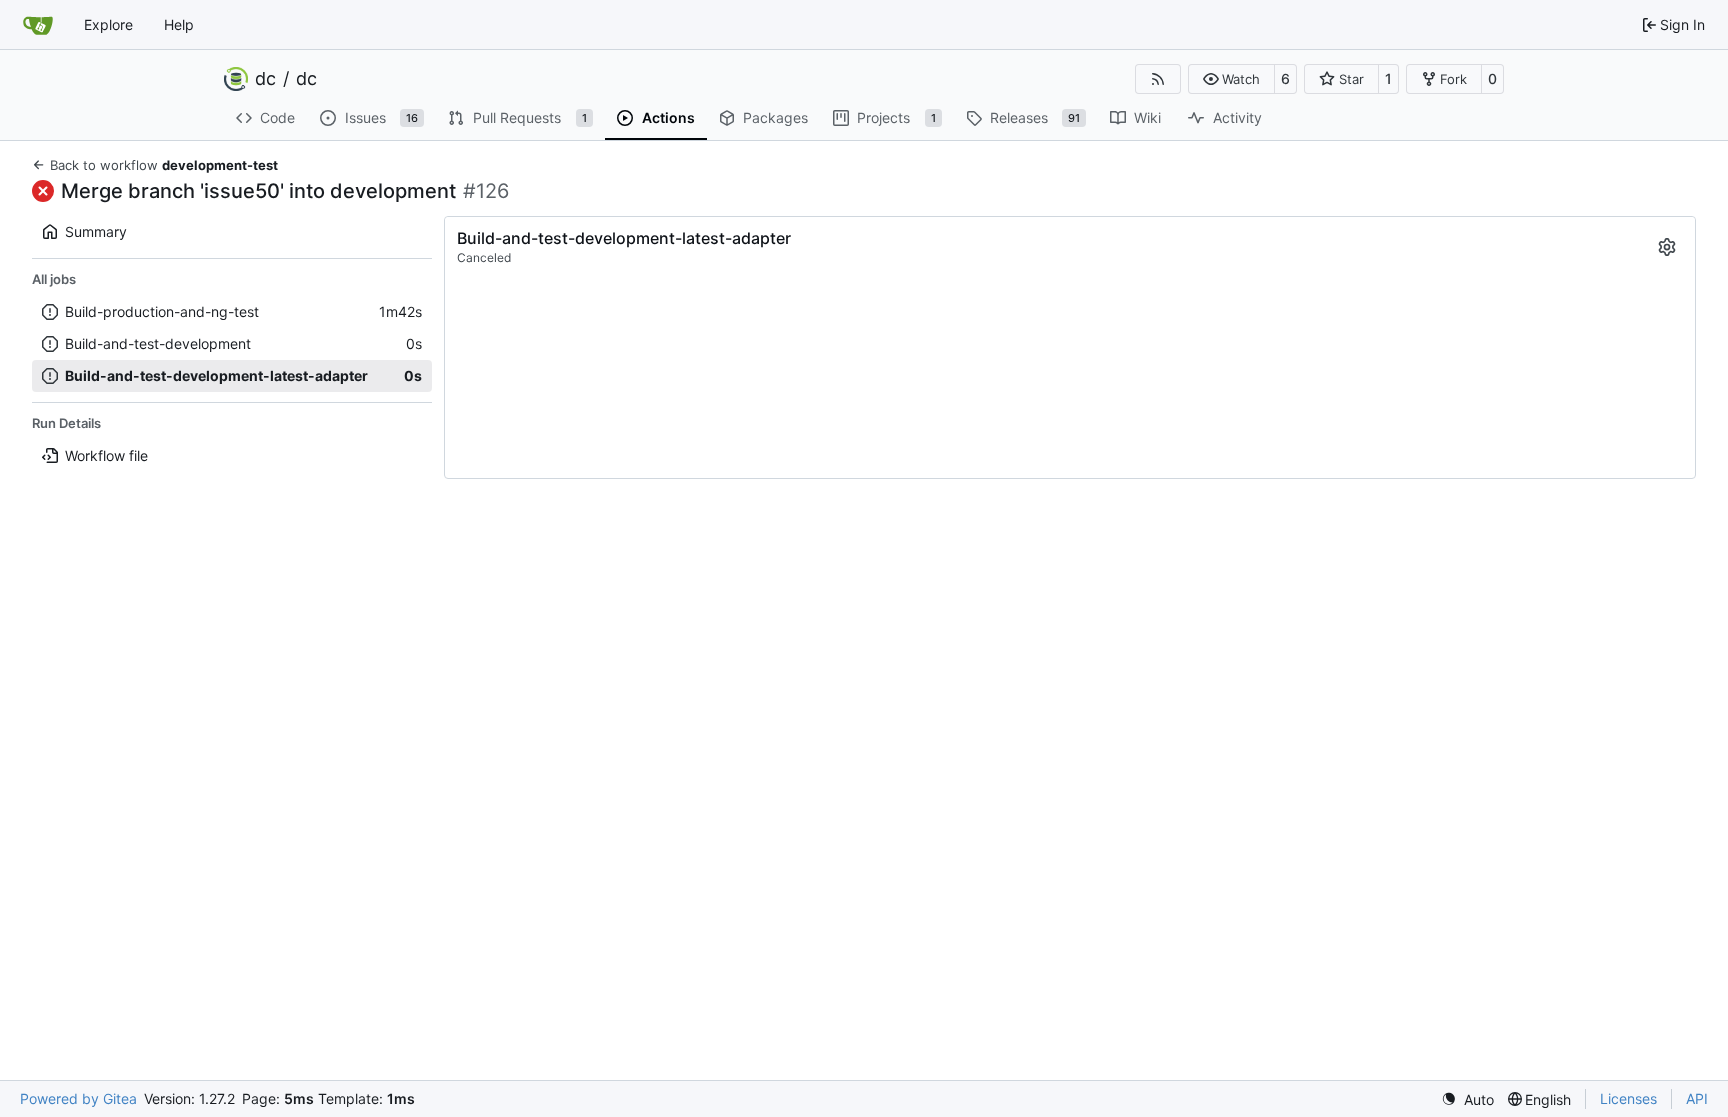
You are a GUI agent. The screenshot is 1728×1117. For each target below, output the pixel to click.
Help (179, 24)
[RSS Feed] (1158, 79)
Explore (108, 24)
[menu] (1467, 1099)
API (1697, 1098)
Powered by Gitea (78, 1098)
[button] (1231, 79)
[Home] (38, 25)
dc (265, 79)
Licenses (1628, 1098)
